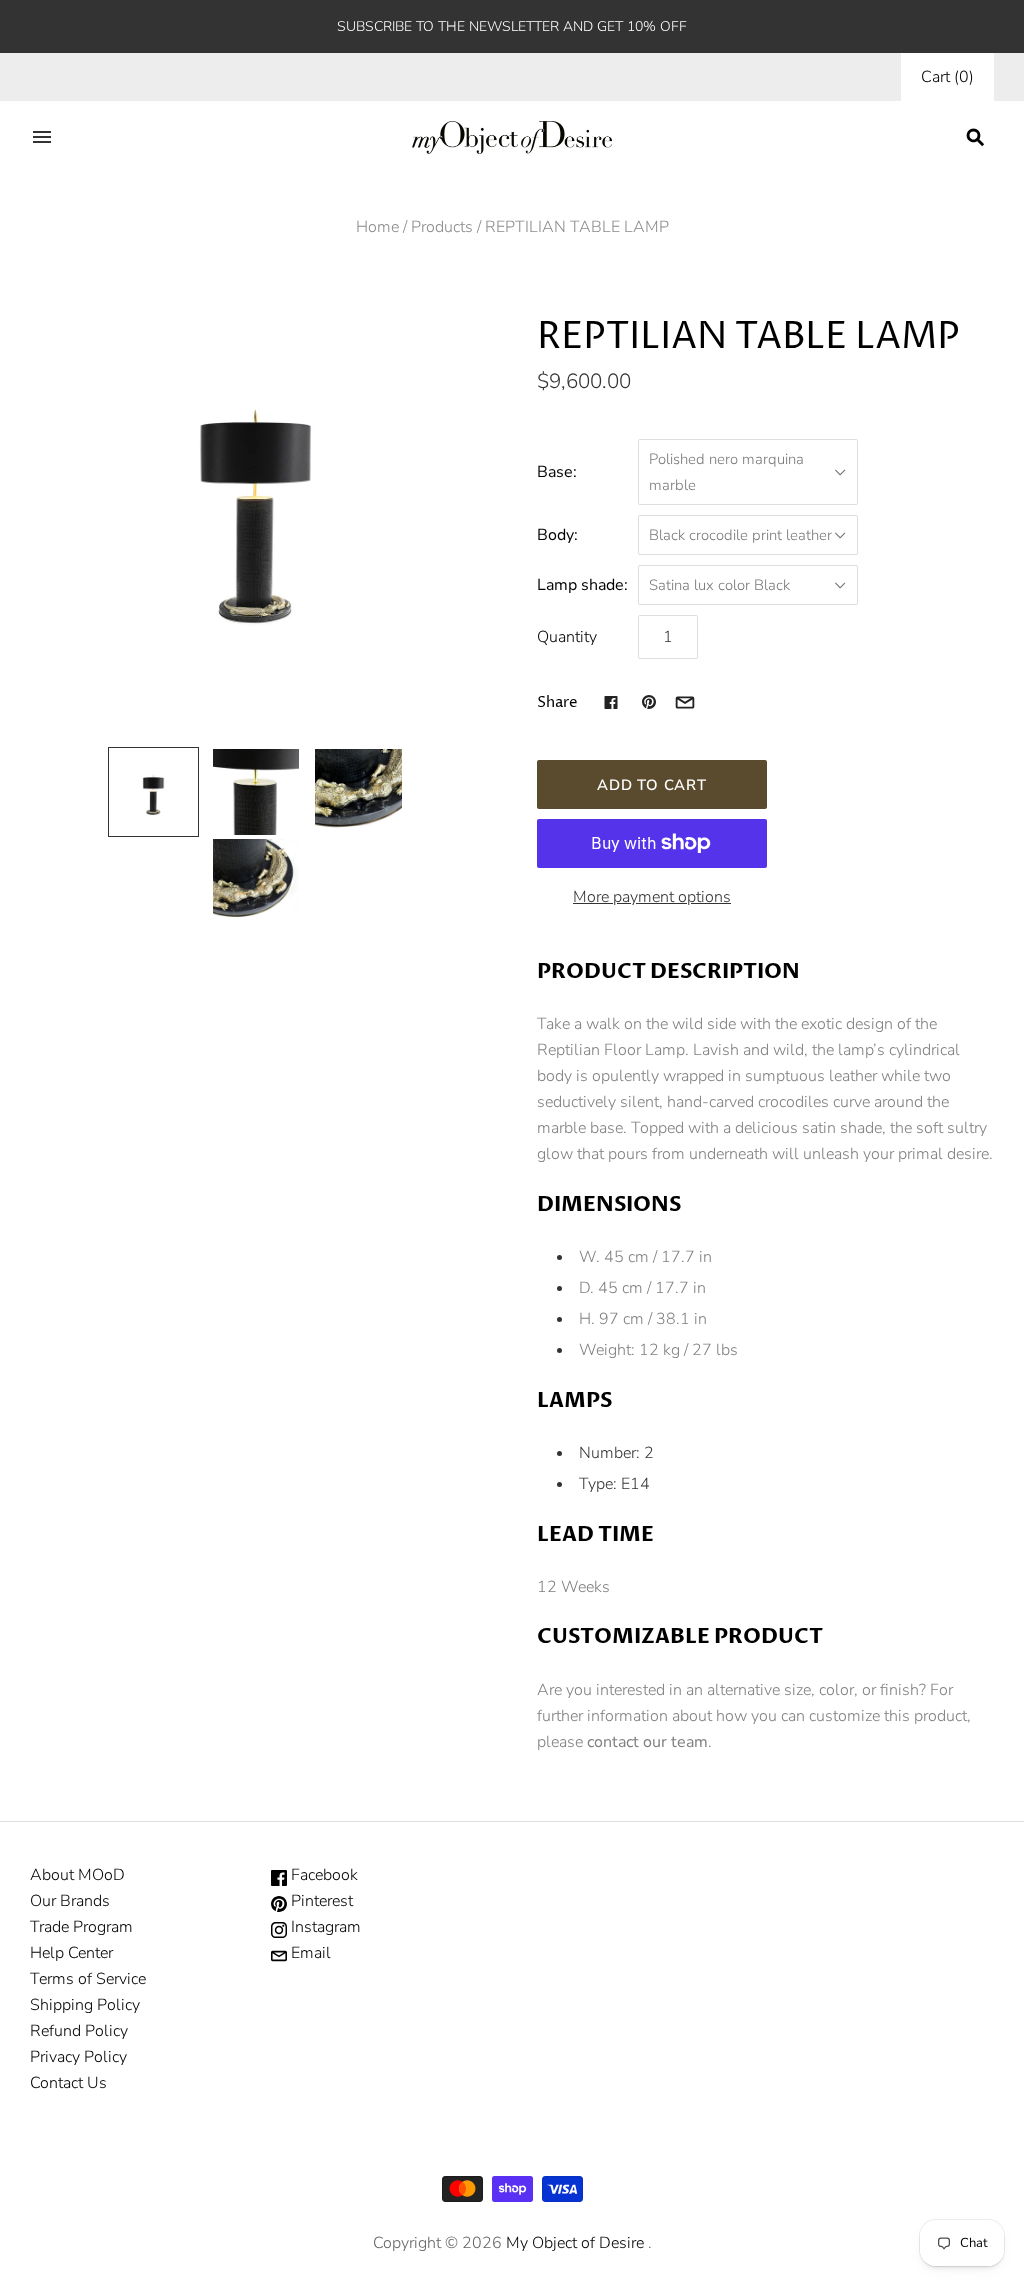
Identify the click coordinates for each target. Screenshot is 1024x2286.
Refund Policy (79, 2031)
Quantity (567, 637)
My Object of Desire (575, 2243)
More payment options (652, 897)
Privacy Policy (78, 2057)
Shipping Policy (85, 2005)
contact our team (647, 1742)
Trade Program (81, 1927)
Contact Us (68, 2083)
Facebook (322, 1875)
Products (442, 227)
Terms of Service (88, 1979)
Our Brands (70, 1901)
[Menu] (42, 137)
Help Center (71, 1953)
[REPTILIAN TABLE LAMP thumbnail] (153, 792)
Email (309, 1953)
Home (377, 227)
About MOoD (77, 1875)
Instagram (324, 1927)
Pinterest (320, 1901)
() (947, 77)
